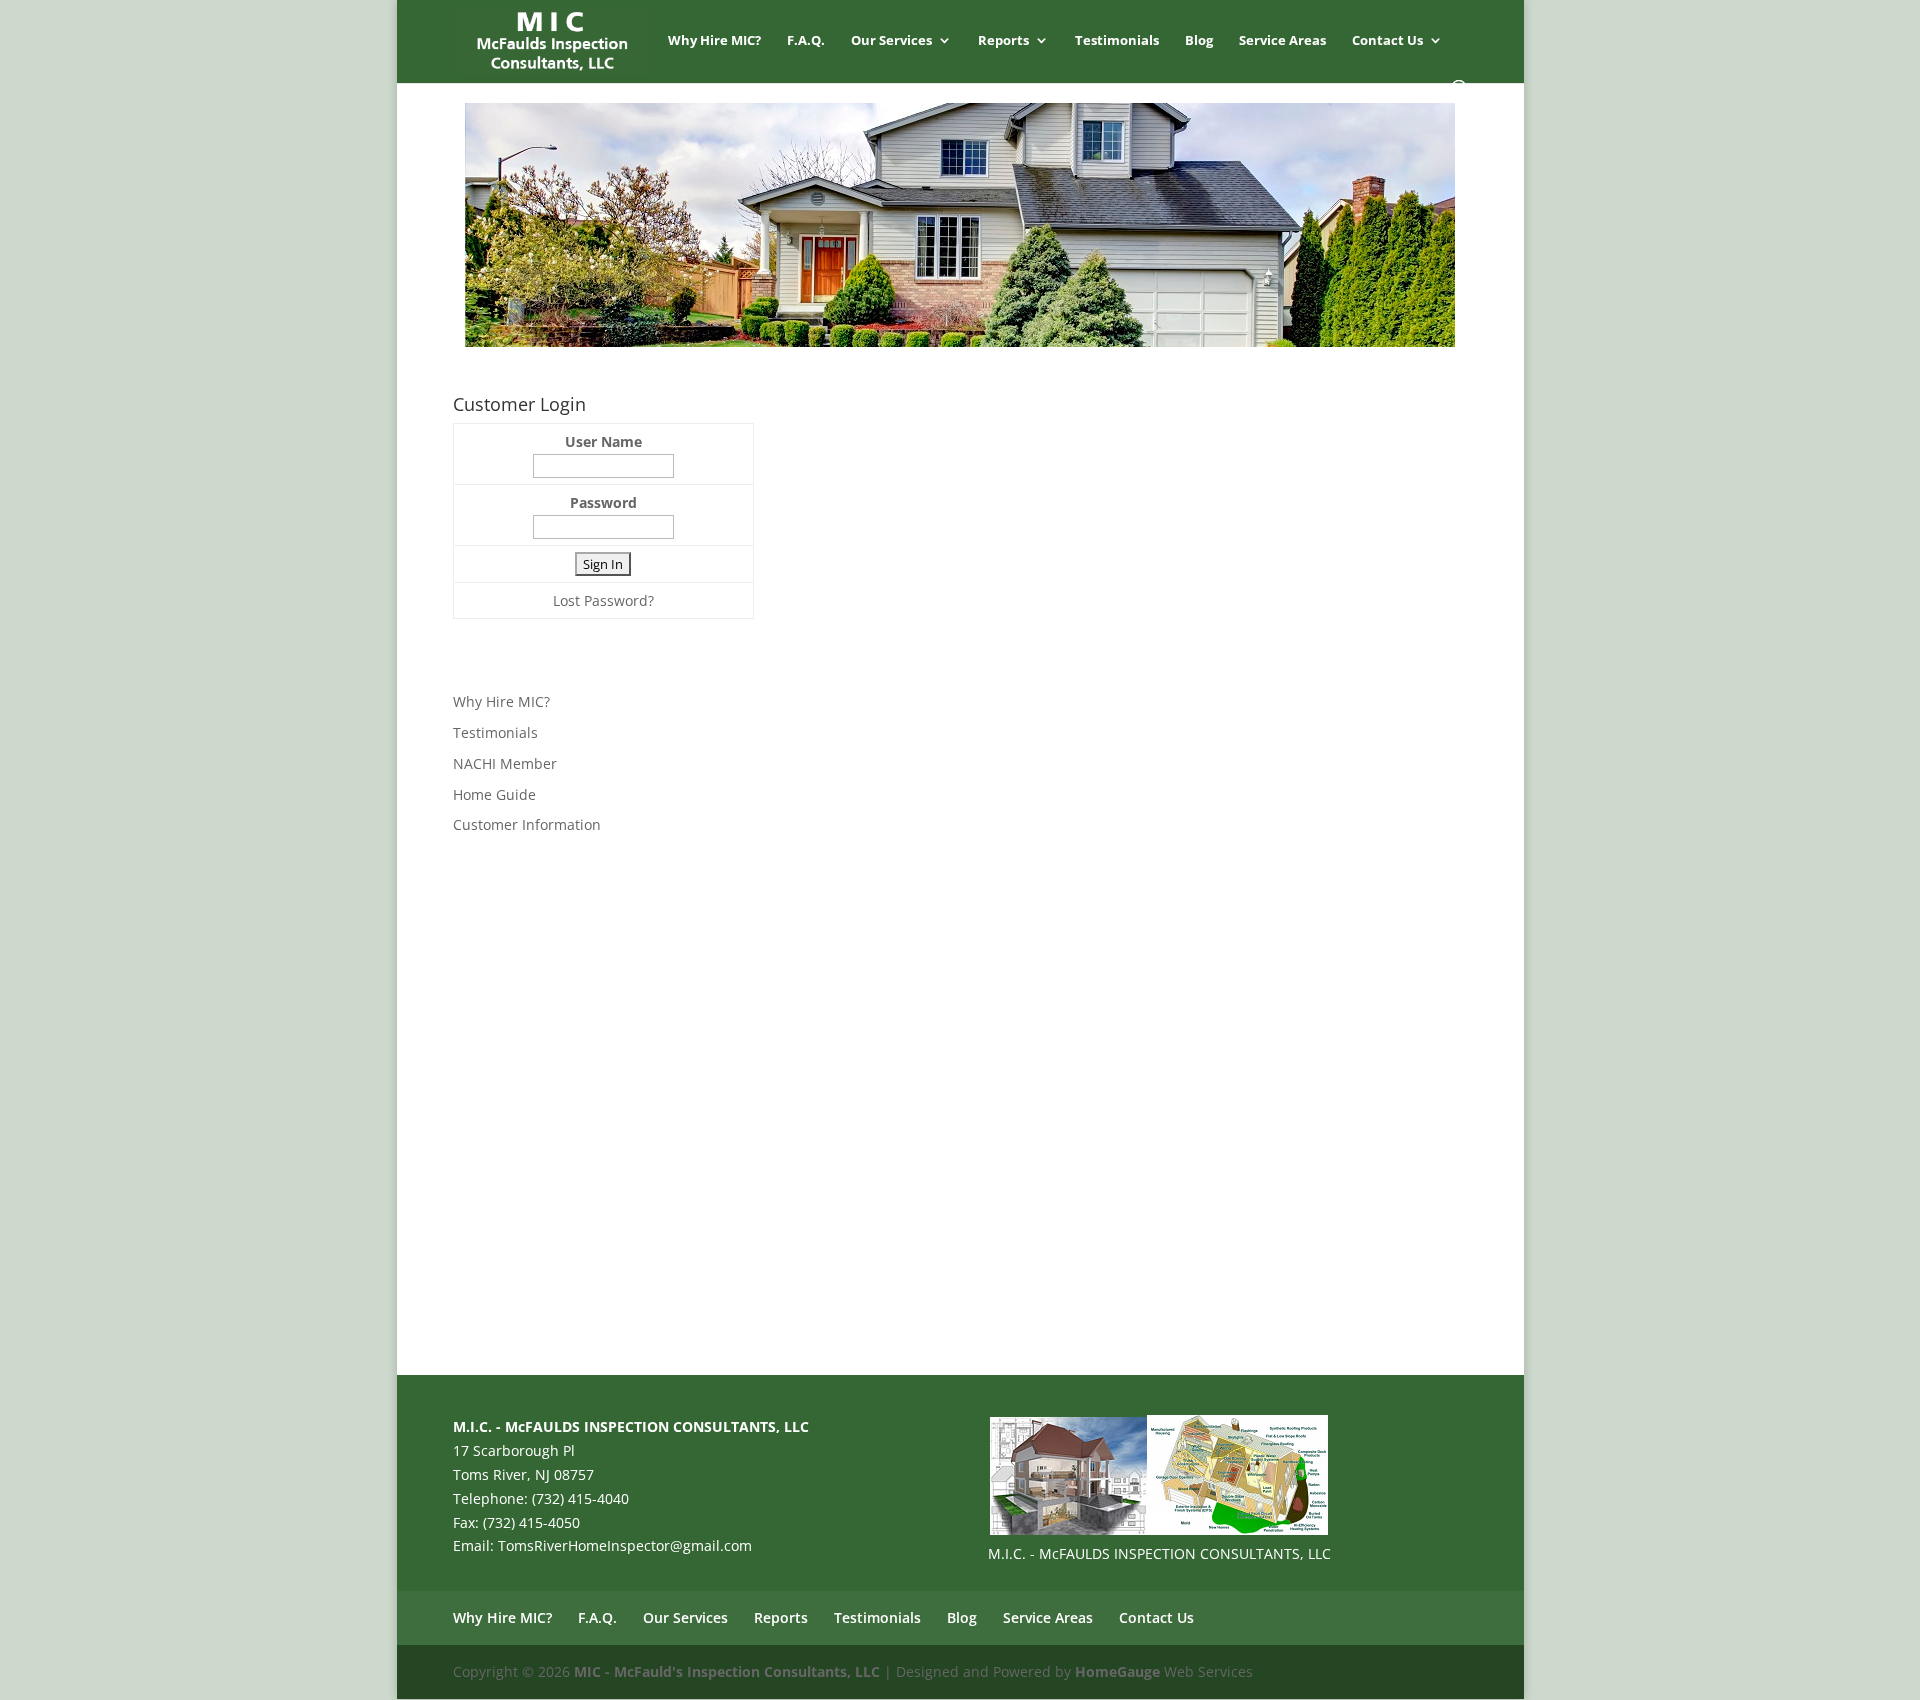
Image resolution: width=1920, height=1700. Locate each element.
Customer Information (527, 824)
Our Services (891, 41)
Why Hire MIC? (714, 41)
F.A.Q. (806, 41)
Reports (1003, 41)
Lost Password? (603, 600)
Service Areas (1282, 41)
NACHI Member (505, 763)
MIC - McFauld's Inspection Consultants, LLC (727, 1671)
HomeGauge (1117, 1671)
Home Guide (494, 794)
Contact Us (1387, 41)
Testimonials (1117, 41)
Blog (1199, 41)
